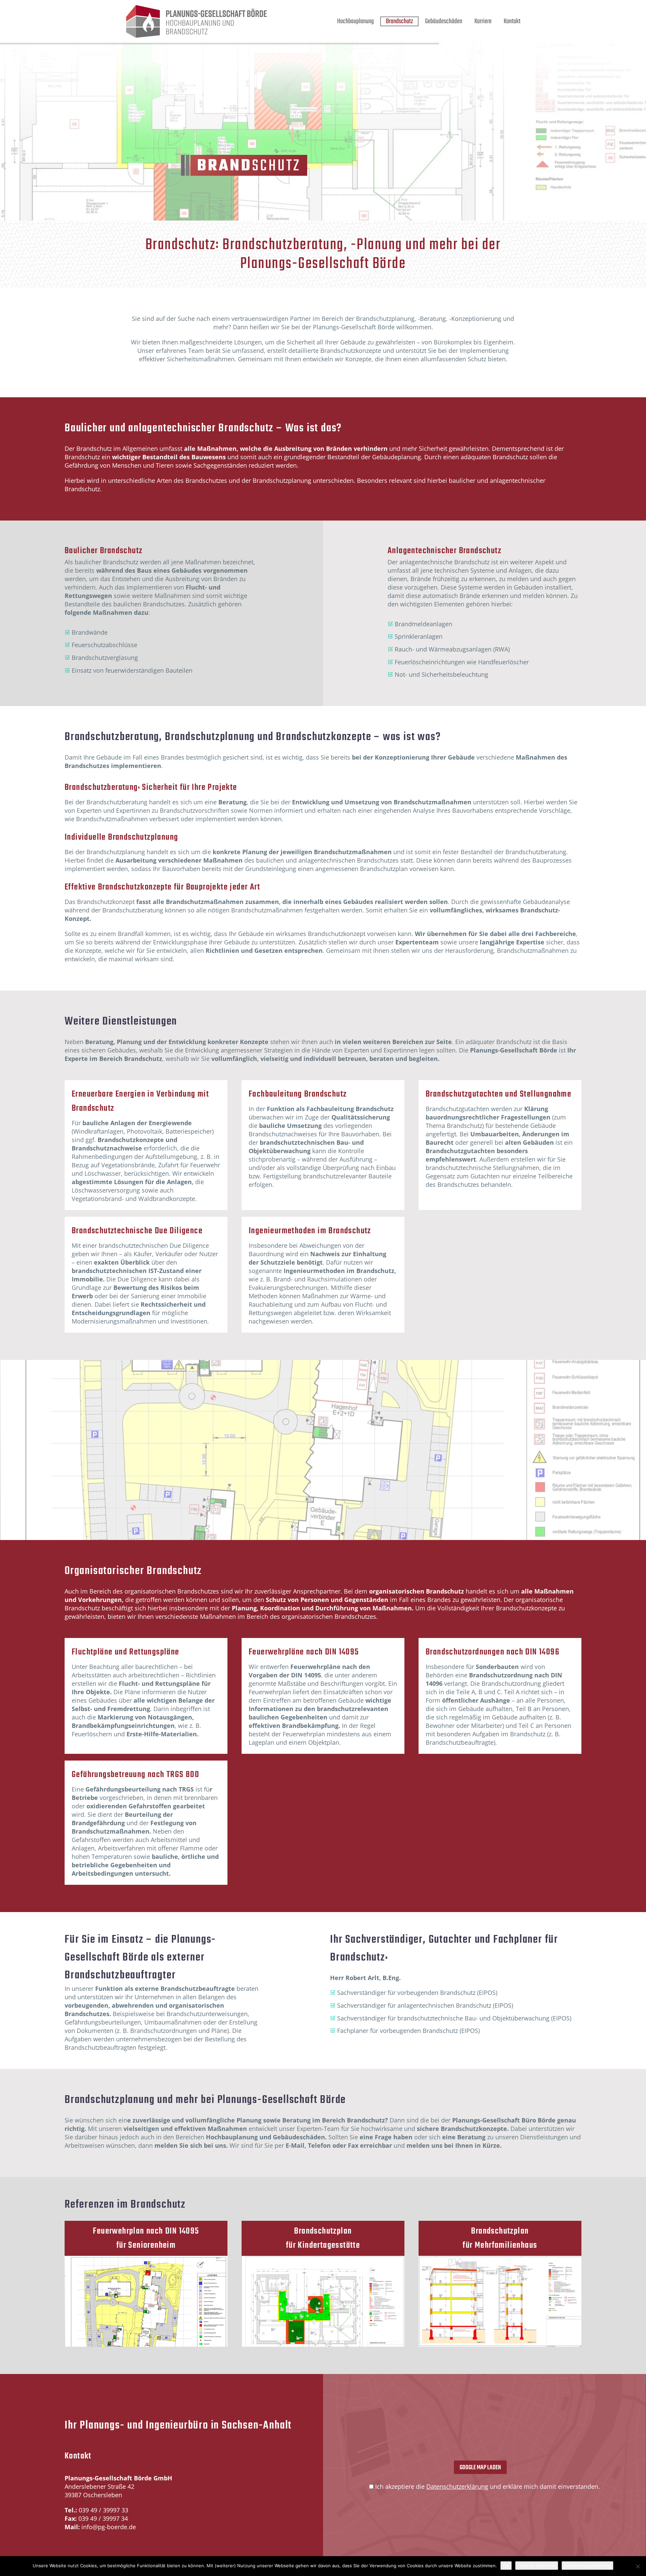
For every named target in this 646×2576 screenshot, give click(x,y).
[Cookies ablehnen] (638, 2566)
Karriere (483, 21)
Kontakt (512, 21)
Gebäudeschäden (444, 21)
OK (506, 2566)
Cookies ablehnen (537, 2566)
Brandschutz (399, 21)
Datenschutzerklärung (457, 2486)
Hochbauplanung (355, 21)
